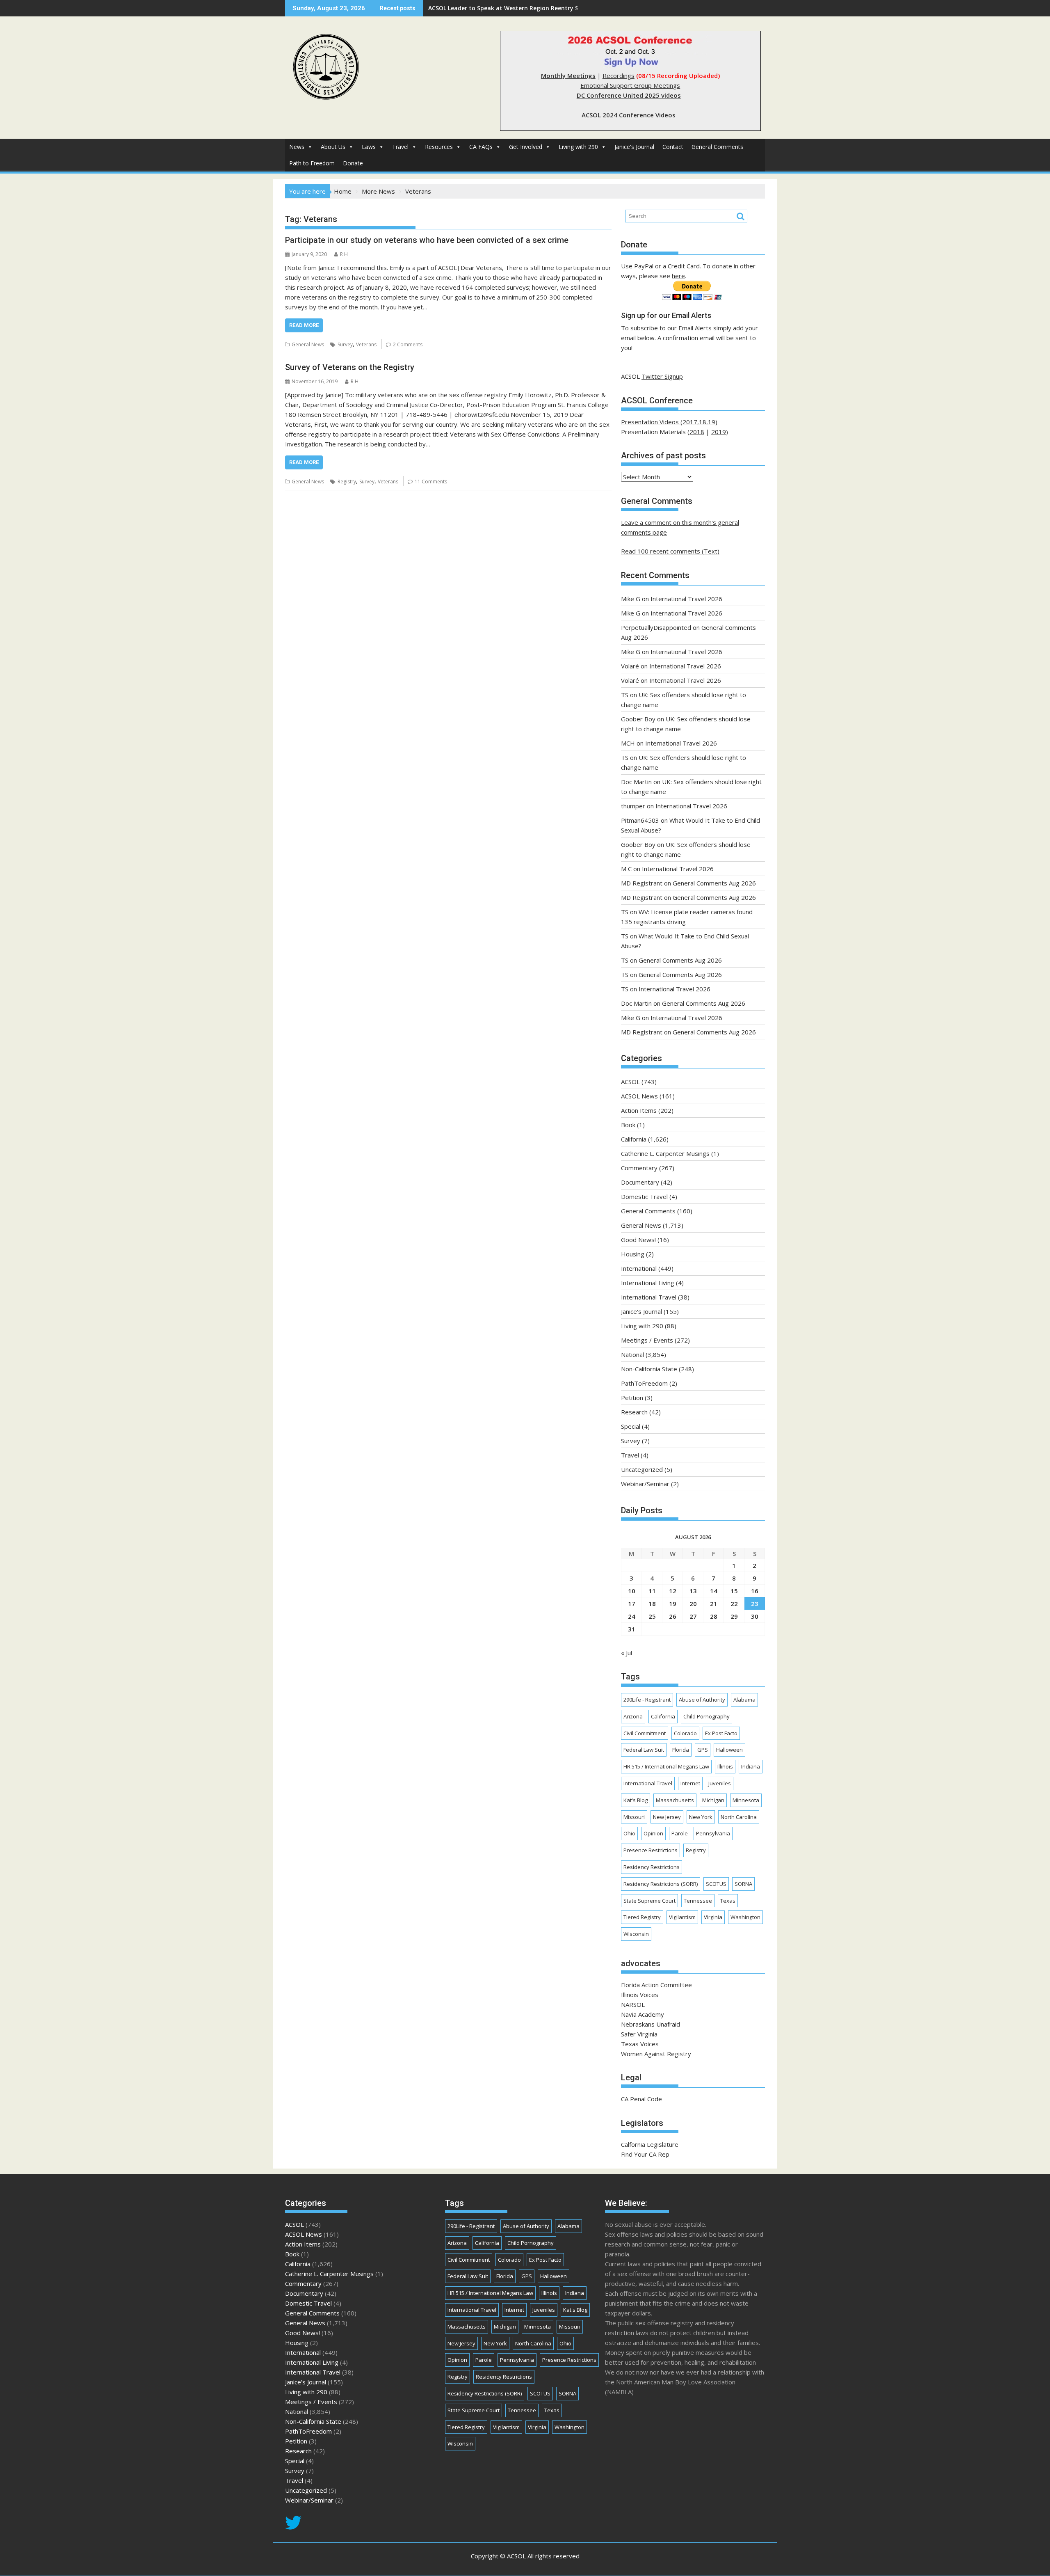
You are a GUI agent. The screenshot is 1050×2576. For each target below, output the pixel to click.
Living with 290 (578, 147)
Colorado (685, 1733)
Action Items (639, 1110)
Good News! (638, 1240)
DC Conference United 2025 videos (629, 95)
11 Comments (431, 482)
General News (308, 344)
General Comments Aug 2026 (714, 883)
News (297, 147)
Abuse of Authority (702, 1700)
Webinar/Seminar (645, 1484)
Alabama (744, 1700)
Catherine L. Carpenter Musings (665, 1153)
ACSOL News (639, 1096)
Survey (345, 344)
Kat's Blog (636, 1800)
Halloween (729, 1750)
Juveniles (720, 1783)
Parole (680, 1833)
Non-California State (649, 1369)
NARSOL (633, 2004)
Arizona (633, 1716)
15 (734, 1591)
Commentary (639, 1168)
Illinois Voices (640, 1995)
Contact (673, 147)
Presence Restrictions (651, 1850)
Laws (369, 147)
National (632, 1354)
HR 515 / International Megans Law (666, 1766)
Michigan (713, 1800)
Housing (633, 1254)
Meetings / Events (647, 1340)
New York (701, 1817)
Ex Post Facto (721, 1733)
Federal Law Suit (644, 1750)
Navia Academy (643, 2014)
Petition (632, 1398)
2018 (697, 432)
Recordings (619, 75)
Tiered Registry (642, 1917)
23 (755, 1604)
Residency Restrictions (652, 1867)
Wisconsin (636, 1934)
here (678, 276)
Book (628, 1125)
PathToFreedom (644, 1383)
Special (631, 1426)
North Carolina (739, 1817)
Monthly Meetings (568, 75)
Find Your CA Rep (645, 2154)
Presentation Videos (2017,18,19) (669, 422)
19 (673, 1604)
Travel (400, 147)
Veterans (366, 344)
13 (693, 1591)
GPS (703, 1750)
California (634, 1139)
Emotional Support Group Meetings (630, 85)
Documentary (640, 1182)
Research (634, 1412)
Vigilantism (682, 1917)
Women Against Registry (656, 2054)
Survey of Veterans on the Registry (350, 367)
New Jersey (667, 1817)
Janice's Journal (634, 147)
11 (652, 1591)
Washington (745, 1917)
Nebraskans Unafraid (651, 2024)
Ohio (629, 1833)
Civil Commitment (645, 1733)
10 (632, 1591)
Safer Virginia (639, 2034)
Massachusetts (675, 1800)
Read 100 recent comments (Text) (670, 551)
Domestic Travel (644, 1196)
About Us (333, 147)
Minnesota (746, 1800)
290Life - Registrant (647, 1700)
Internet (690, 1783)
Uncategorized (642, 1469)
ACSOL (630, 1082)
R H (344, 254)
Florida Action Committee (656, 1985)
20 (693, 1604)
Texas (728, 1901)
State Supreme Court (649, 1901)
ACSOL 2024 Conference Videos (629, 115)
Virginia (713, 1917)
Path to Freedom (312, 163)
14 (714, 1591)
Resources (439, 147)
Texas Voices (640, 2044)
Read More (304, 325)
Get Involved (526, 147)
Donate (353, 163)
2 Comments (408, 344)
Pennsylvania (713, 1833)
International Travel (649, 1297)
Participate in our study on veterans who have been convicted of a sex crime (427, 240)
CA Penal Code (641, 2099)
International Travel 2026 (686, 599)
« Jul (627, 1653)
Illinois (725, 1766)
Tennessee (698, 1901)
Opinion (653, 1833)
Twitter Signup (662, 376)
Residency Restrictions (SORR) (661, 1884)
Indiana (751, 1766)
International (639, 1268)
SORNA (743, 1884)
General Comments (717, 147)
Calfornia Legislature (650, 2144)
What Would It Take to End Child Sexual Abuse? (496, 8)
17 (632, 1604)
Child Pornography (706, 1716)
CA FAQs (481, 147)
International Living (648, 1283)
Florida (681, 1750)
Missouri (634, 1817)
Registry (347, 482)
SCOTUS (716, 1884)
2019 (719, 432)
